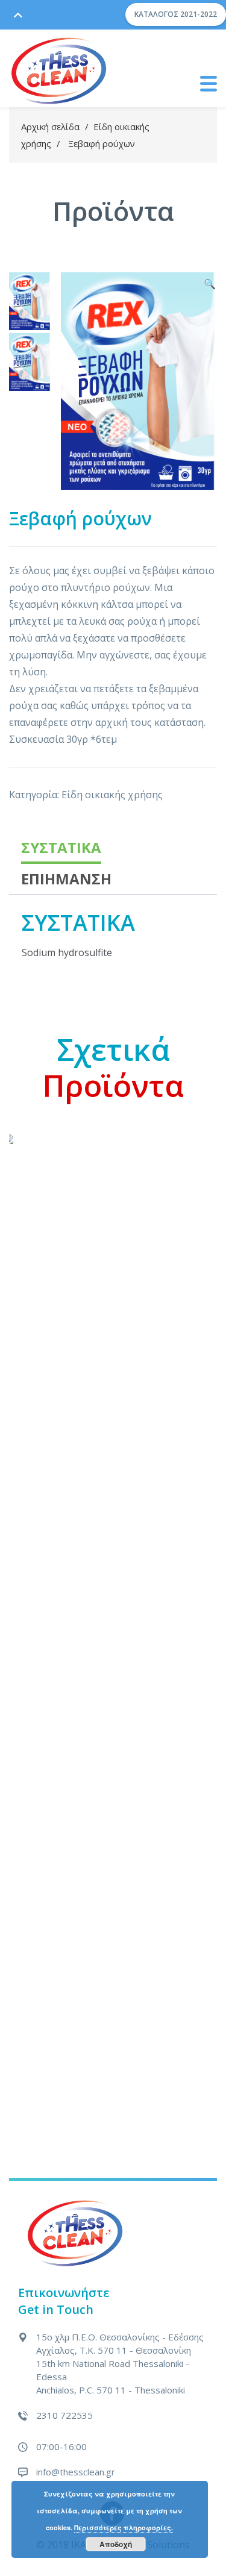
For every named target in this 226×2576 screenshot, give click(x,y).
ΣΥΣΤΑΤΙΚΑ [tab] (61, 847)
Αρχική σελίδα (50, 127)
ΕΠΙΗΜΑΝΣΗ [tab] (66, 879)
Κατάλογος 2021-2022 (176, 14)
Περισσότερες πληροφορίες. (124, 2528)
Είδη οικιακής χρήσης (112, 795)
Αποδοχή (116, 2544)
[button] (210, 284)
